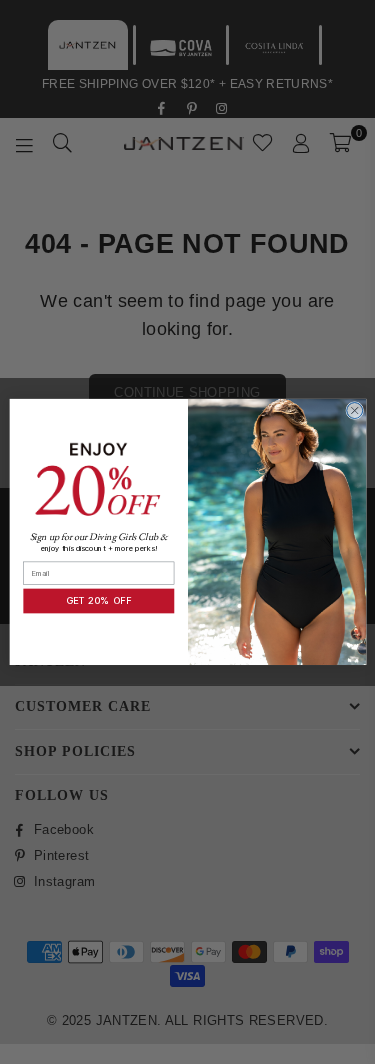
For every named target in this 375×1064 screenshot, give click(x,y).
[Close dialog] (354, 411)
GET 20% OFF (98, 601)
